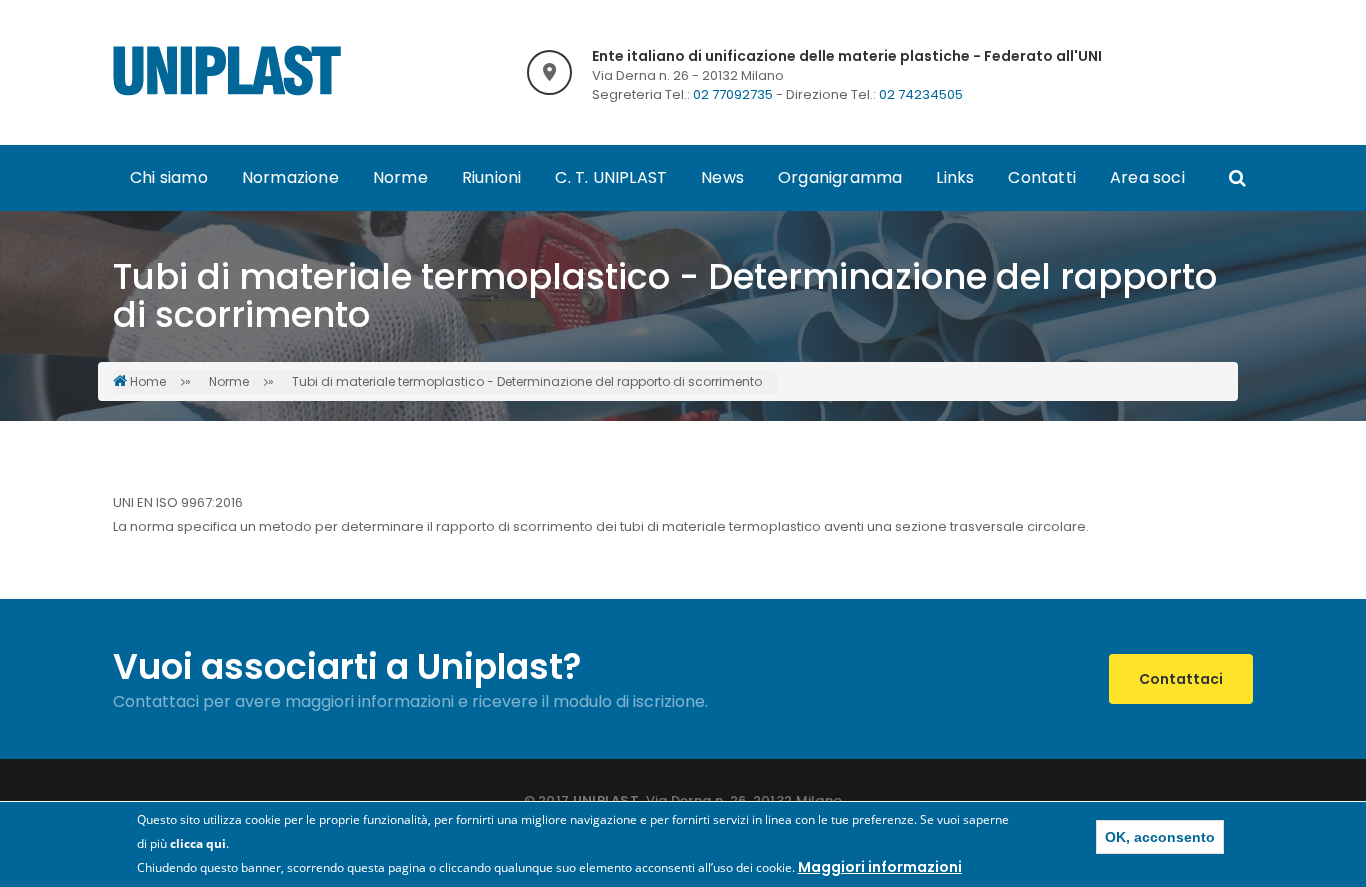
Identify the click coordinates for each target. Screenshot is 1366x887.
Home (148, 381)
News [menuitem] (722, 177)
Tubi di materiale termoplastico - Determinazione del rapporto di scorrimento (527, 381)
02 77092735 (733, 94)
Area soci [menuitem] (1147, 177)
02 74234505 (921, 94)
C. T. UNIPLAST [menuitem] (611, 177)
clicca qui (198, 843)
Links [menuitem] (955, 177)
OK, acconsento (1160, 837)
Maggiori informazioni (880, 867)
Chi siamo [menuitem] (169, 177)
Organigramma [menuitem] (840, 177)
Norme (229, 381)
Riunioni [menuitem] (492, 177)
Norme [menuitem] (400, 177)
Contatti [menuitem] (1042, 177)
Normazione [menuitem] (290, 177)
